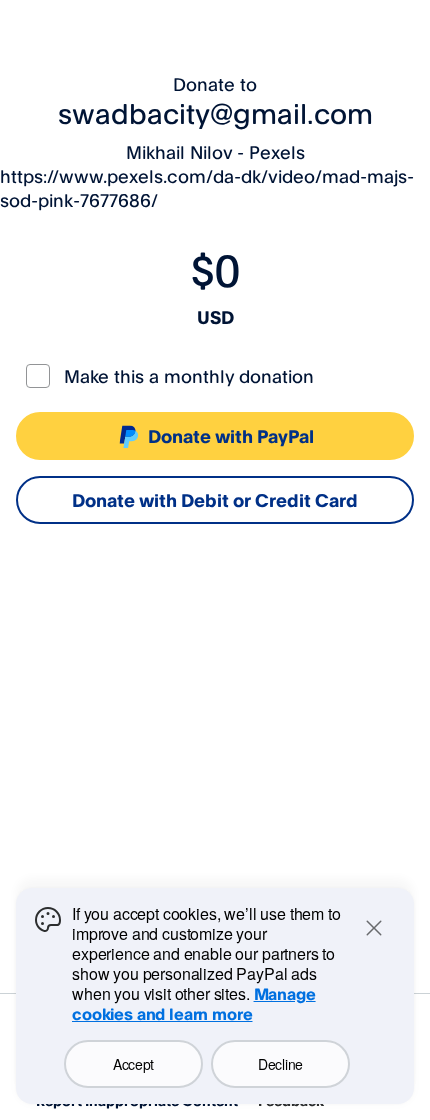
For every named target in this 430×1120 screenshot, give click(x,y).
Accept (133, 1064)
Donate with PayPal (231, 436)
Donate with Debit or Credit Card (215, 500)
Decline (280, 1064)
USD (215, 317)
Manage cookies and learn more (194, 1004)
